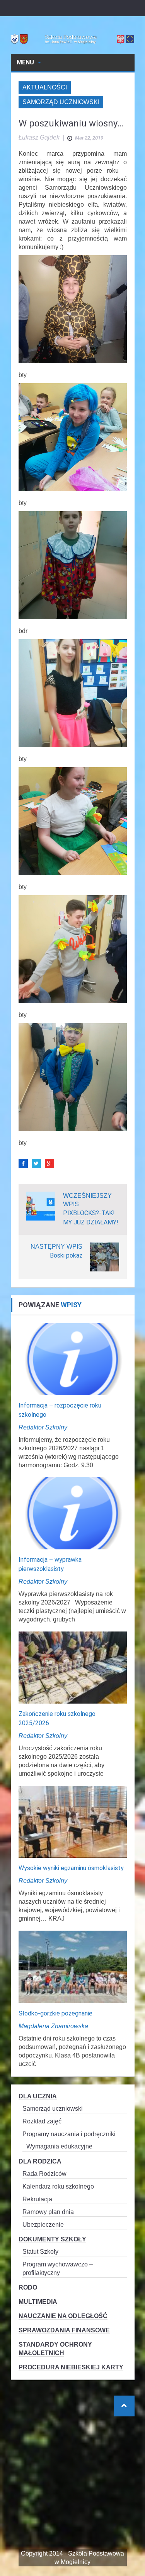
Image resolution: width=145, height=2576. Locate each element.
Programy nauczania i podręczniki (69, 2134)
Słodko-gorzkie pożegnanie (55, 2013)
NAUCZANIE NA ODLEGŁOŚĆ (63, 2316)
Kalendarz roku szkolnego (58, 2186)
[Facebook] (23, 1163)
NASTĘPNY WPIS (56, 1247)
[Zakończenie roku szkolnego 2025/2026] (73, 1667)
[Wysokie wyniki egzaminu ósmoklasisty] (73, 1821)
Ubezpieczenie (43, 2225)
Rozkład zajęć (42, 2121)
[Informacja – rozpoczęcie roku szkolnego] (73, 1358)
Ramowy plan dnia (48, 2212)
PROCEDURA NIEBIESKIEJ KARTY (71, 2367)
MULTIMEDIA (38, 2302)
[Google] (49, 1163)
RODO (28, 2287)
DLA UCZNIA (38, 2096)
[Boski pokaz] (105, 1256)
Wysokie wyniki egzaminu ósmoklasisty (71, 1868)
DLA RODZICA (40, 2161)
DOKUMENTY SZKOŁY (52, 2239)
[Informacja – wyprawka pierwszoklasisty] (73, 1513)
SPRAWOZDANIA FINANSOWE (64, 2330)
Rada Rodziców (44, 2174)
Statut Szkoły (40, 2252)
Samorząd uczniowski (61, 102)
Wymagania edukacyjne (59, 2146)
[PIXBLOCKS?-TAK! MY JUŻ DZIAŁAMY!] (41, 1205)
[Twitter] (36, 1163)
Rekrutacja (37, 2199)
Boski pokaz (66, 1255)
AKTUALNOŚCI (45, 87)
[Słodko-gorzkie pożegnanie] (73, 1966)
